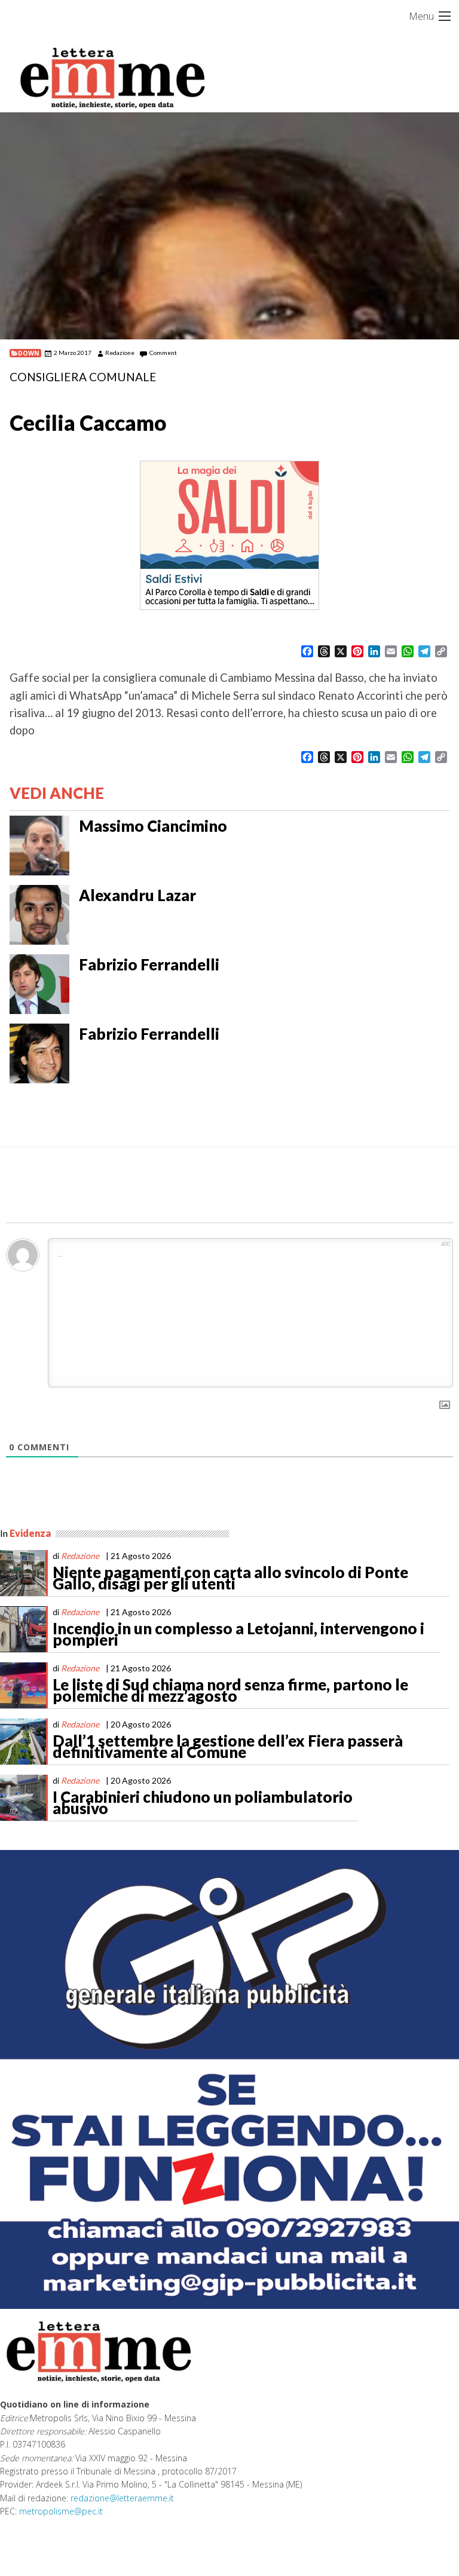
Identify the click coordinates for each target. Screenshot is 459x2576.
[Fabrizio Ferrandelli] (39, 982)
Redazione (120, 353)
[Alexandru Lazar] (39, 913)
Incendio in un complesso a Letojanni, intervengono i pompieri (238, 1634)
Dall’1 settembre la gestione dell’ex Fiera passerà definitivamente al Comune (228, 1747)
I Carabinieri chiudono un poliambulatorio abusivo (203, 1803)
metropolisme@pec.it (61, 2511)
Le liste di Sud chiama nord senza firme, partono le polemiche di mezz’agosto (230, 1690)
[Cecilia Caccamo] (229, 226)
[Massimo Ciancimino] (39, 844)
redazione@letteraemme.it (122, 2498)
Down (29, 353)
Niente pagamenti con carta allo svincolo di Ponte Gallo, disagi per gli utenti (230, 1578)
